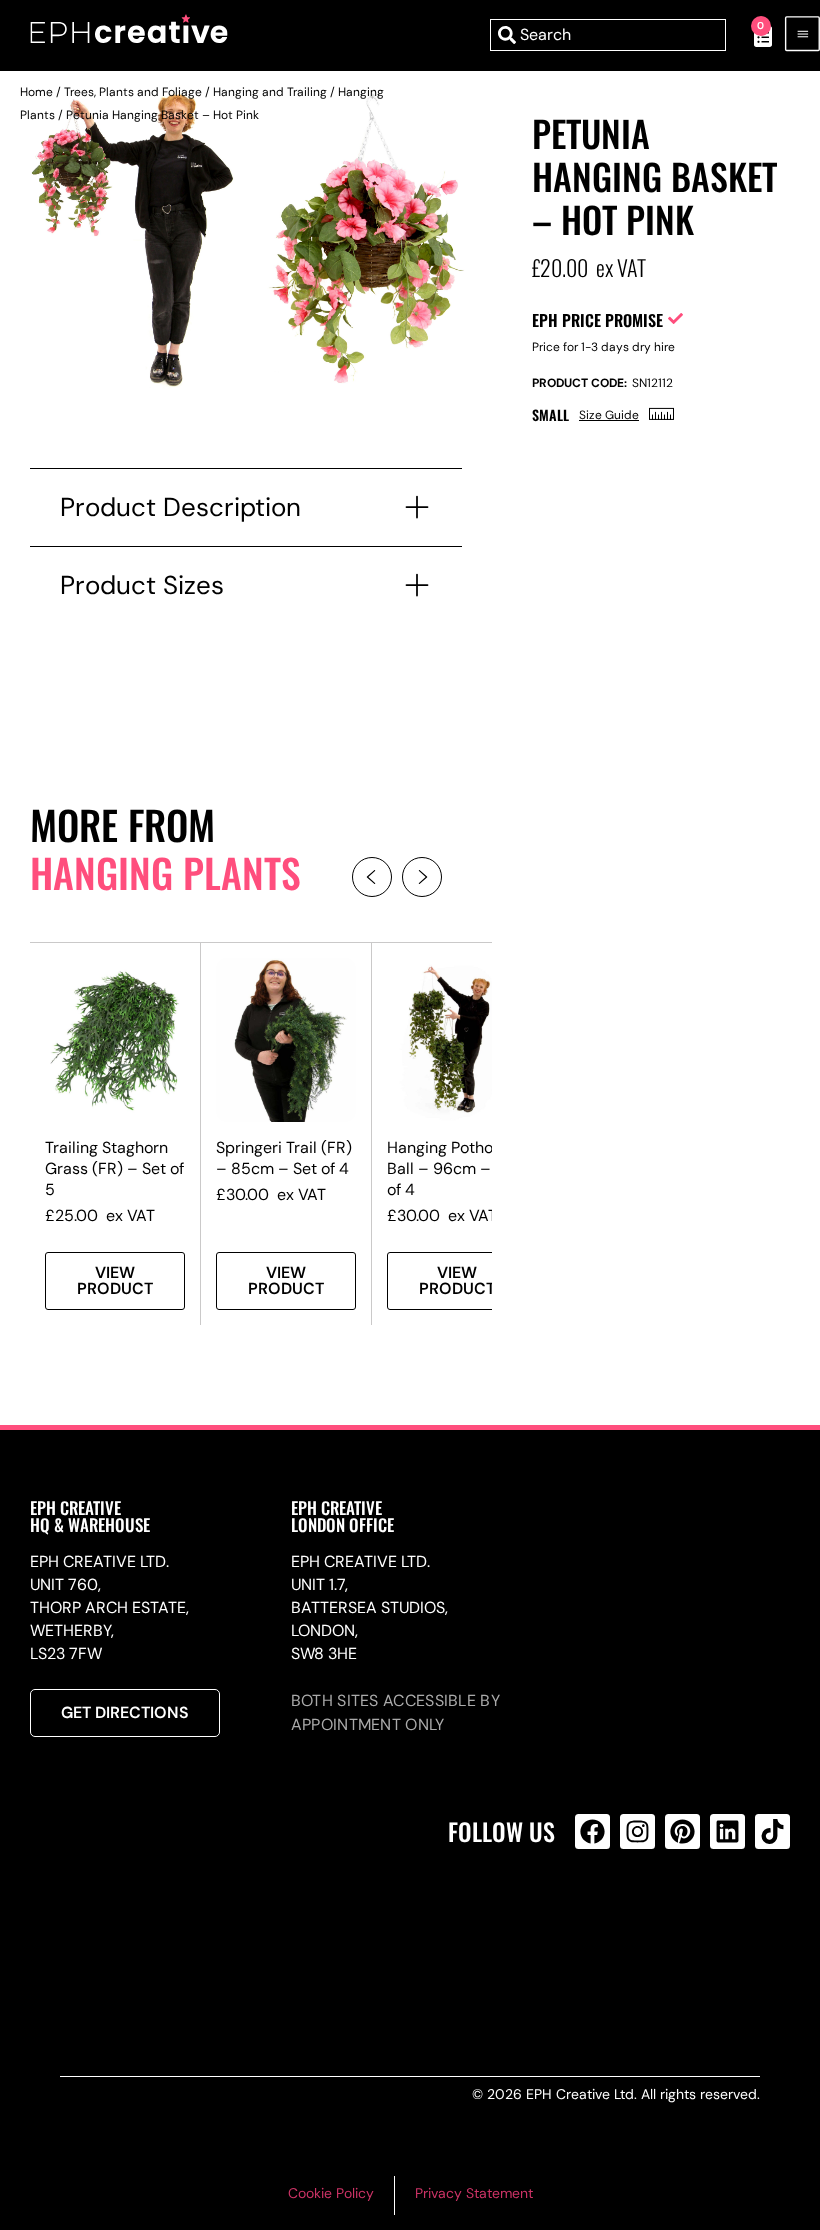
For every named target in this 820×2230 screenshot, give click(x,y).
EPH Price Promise (597, 320)
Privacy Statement (474, 2193)
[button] (372, 877)
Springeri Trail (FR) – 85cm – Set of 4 (284, 1158)
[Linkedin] (727, 1831)
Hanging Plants (165, 872)
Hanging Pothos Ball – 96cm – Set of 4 (453, 1168)
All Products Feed (597, 1917)
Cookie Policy (331, 2193)
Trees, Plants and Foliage (133, 92)
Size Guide (609, 415)
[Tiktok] (772, 1831)
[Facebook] (592, 1831)
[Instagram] (637, 1831)
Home (36, 92)
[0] (752, 35)
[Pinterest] (682, 1831)
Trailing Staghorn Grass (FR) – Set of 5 (114, 1168)
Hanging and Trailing (270, 92)
